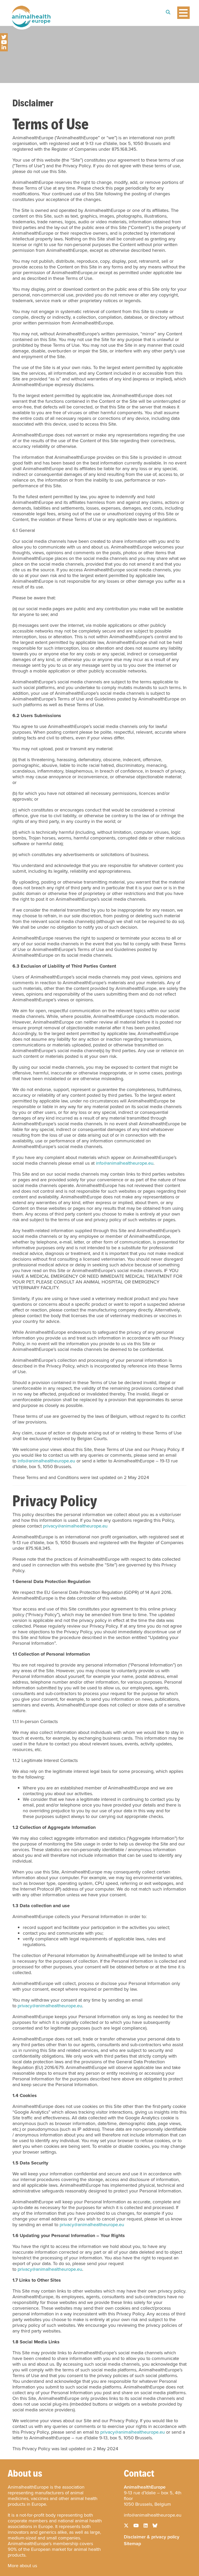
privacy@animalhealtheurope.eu (75, 1526)
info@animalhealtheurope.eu (125, 1163)
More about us (22, 2566)
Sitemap (132, 2543)
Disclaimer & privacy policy (152, 2536)
